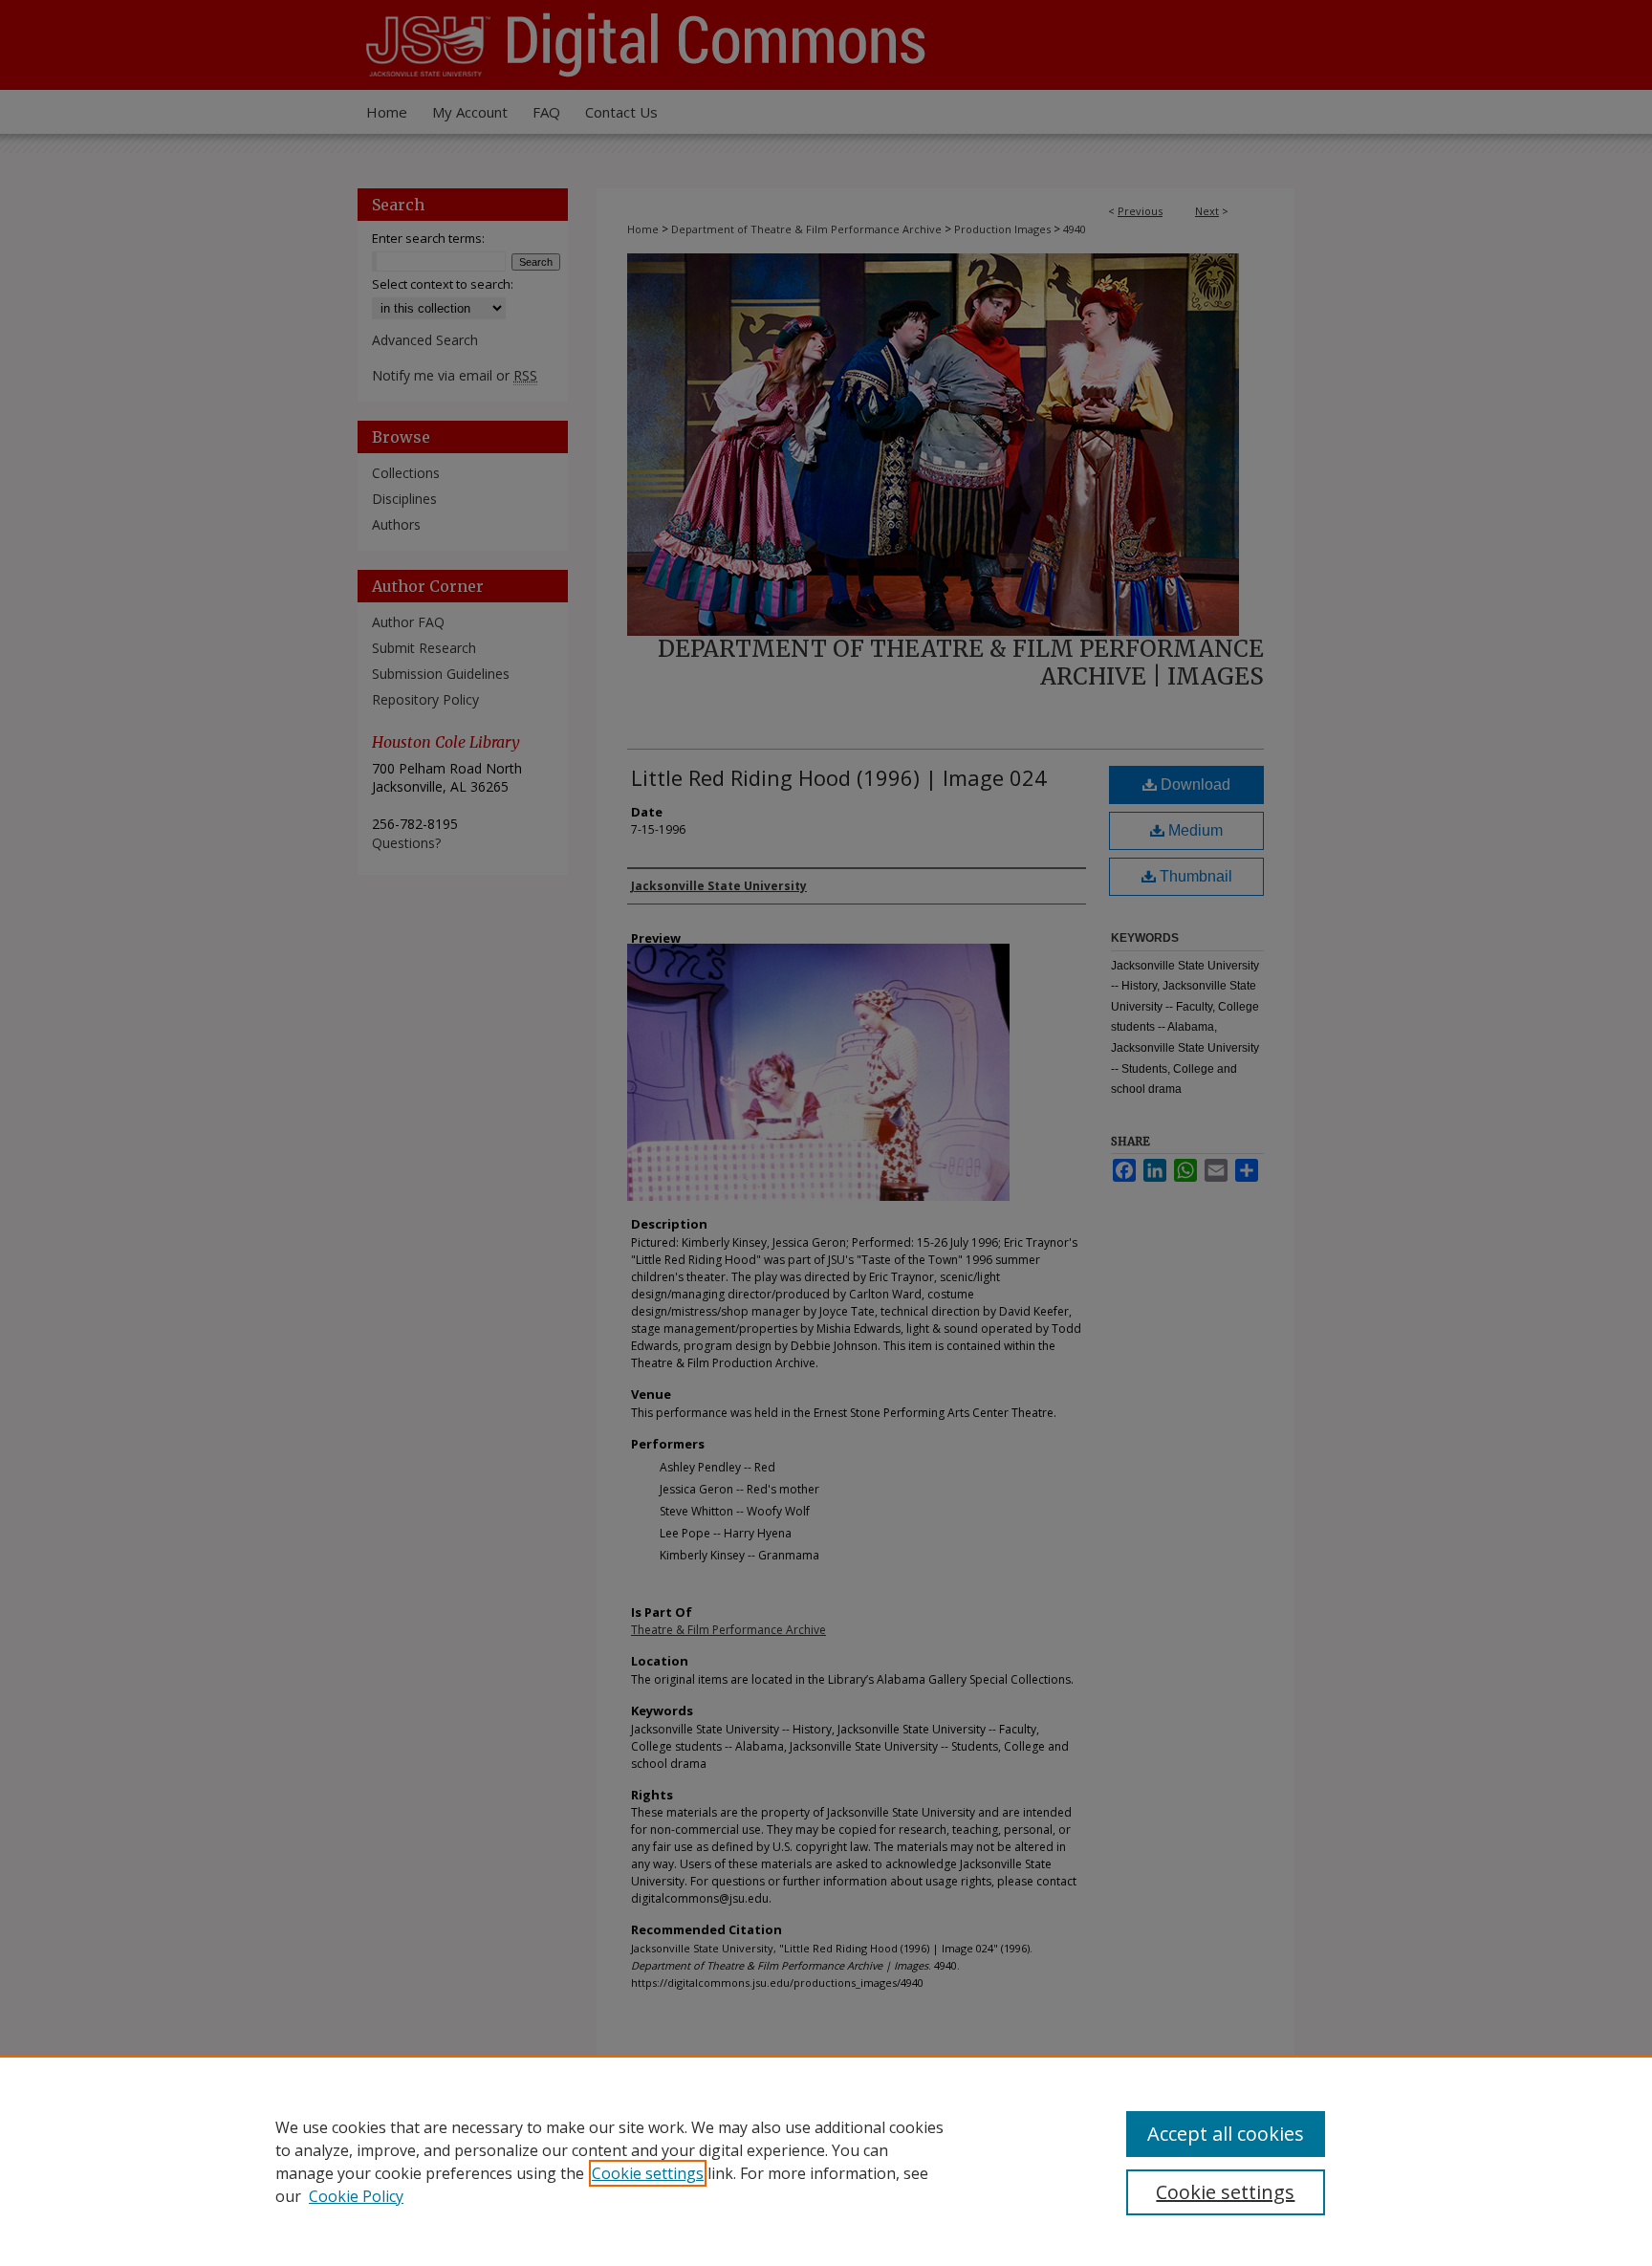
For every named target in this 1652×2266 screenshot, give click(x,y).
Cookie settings (648, 2173)
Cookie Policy (356, 2196)
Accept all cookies (1226, 2134)
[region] (826, 2161)
